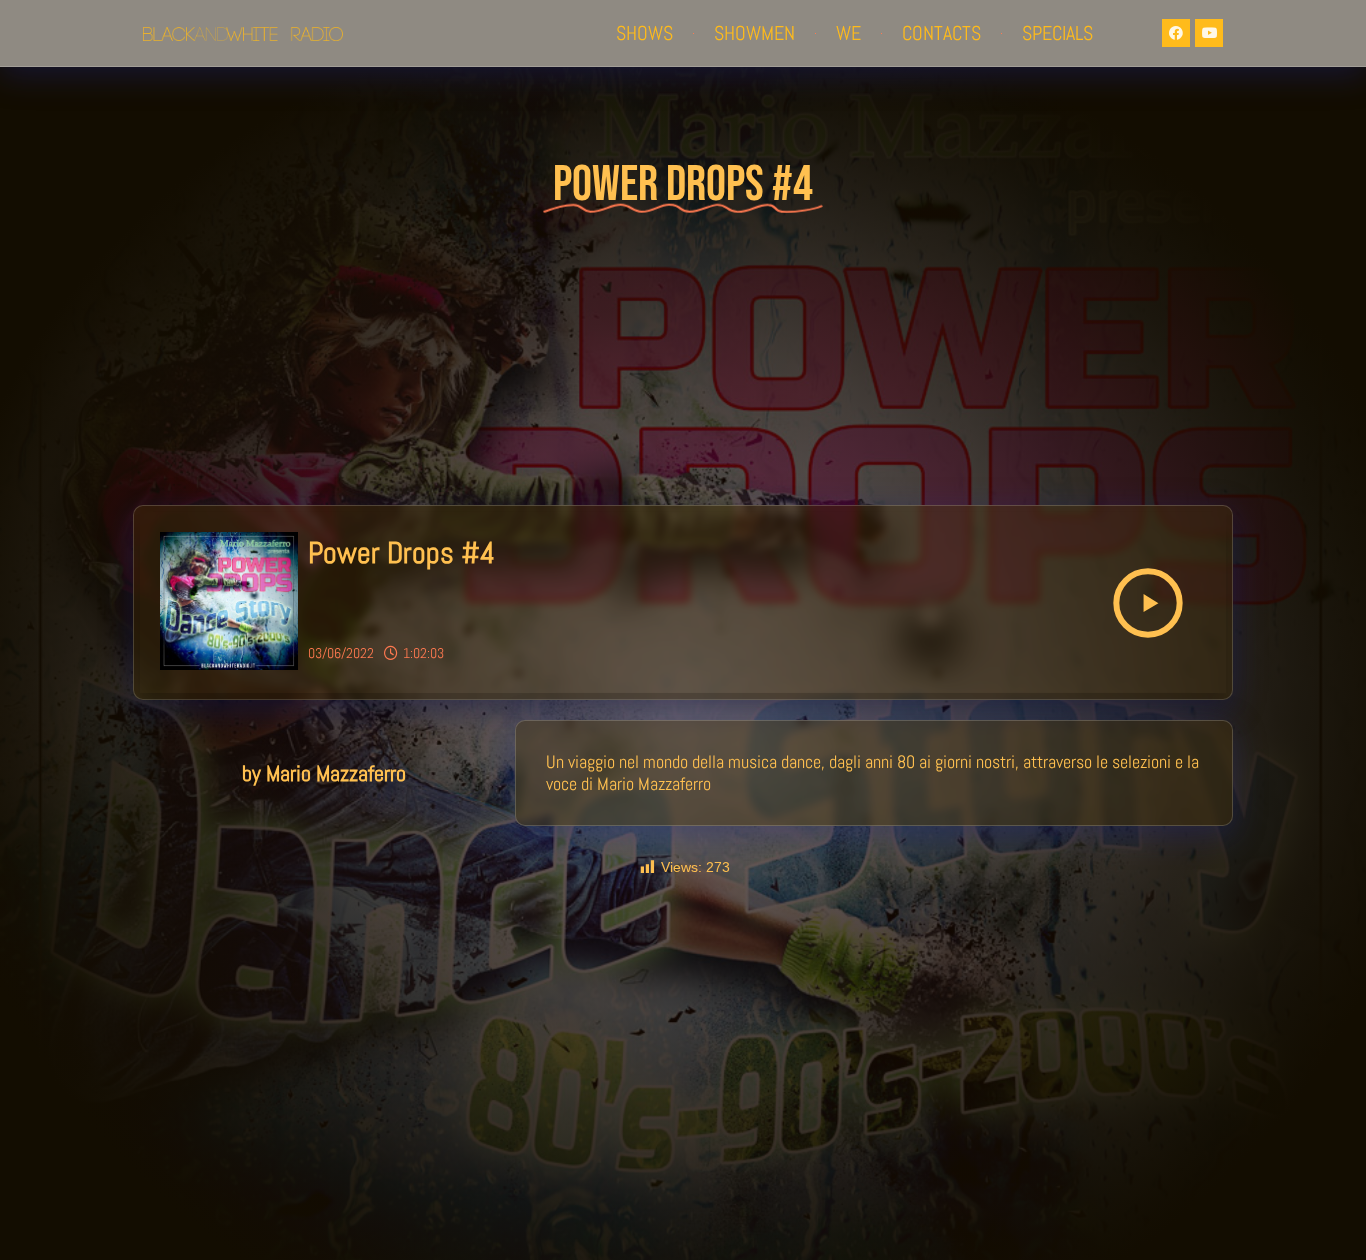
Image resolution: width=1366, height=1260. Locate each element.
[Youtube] (1209, 33)
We (848, 33)
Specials (1057, 33)
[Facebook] (1176, 33)
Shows (644, 33)
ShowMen (754, 33)
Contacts (941, 33)
